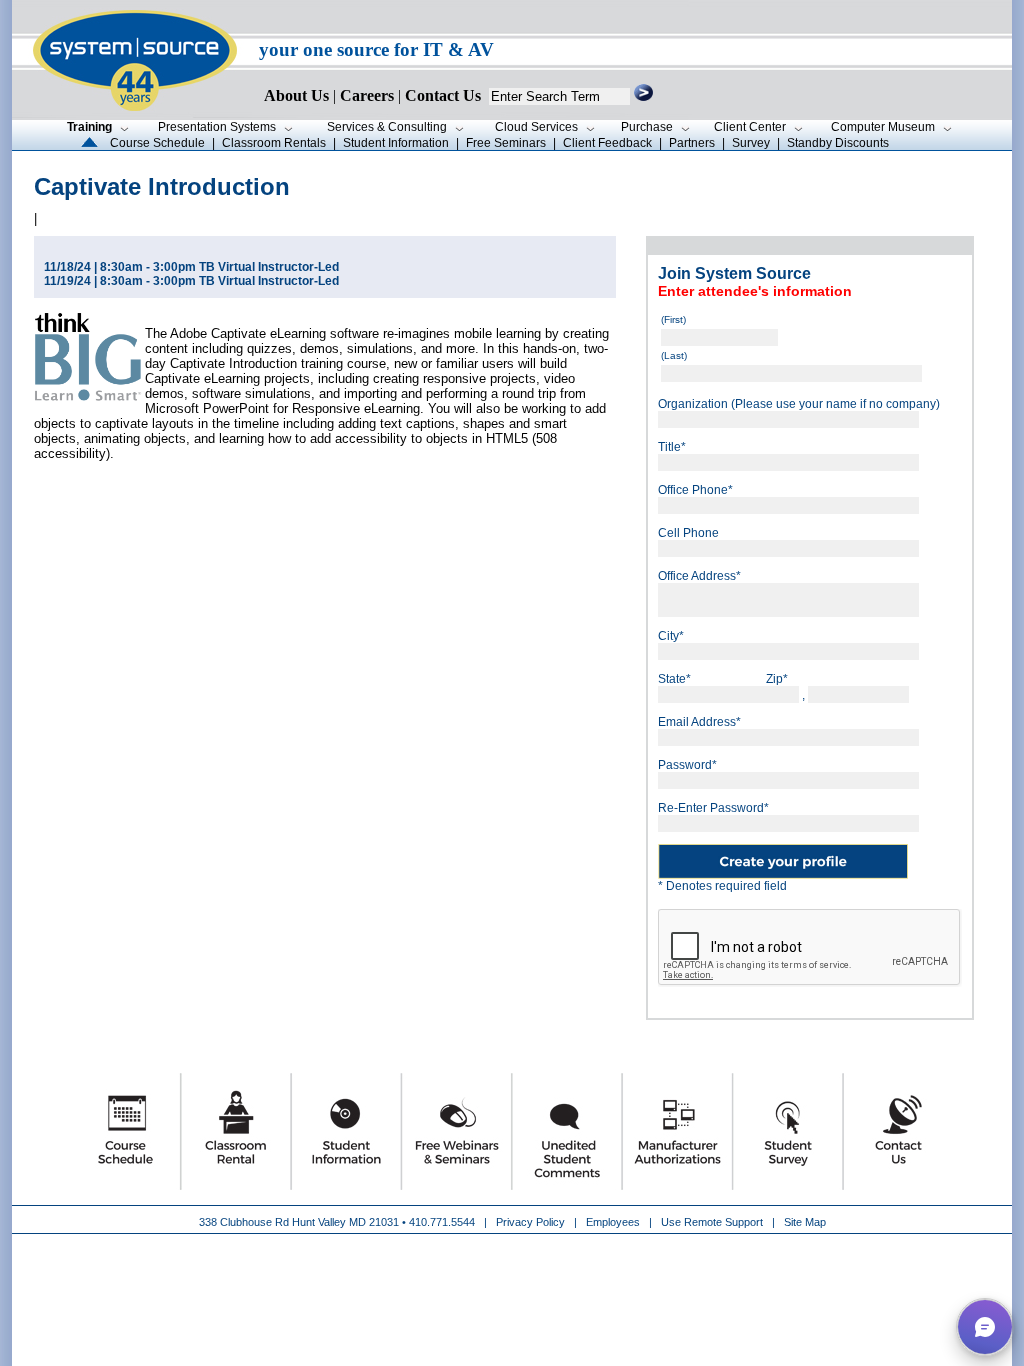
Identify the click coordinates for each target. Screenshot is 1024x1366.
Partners (692, 143)
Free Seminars (506, 143)
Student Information (396, 143)
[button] (985, 1327)
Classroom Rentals (274, 143)
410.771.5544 (442, 1222)
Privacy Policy (532, 1222)
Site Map (805, 1222)
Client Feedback (607, 143)
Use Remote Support (712, 1222)
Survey (751, 143)
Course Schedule (157, 143)
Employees (613, 1222)
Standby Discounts (838, 143)
